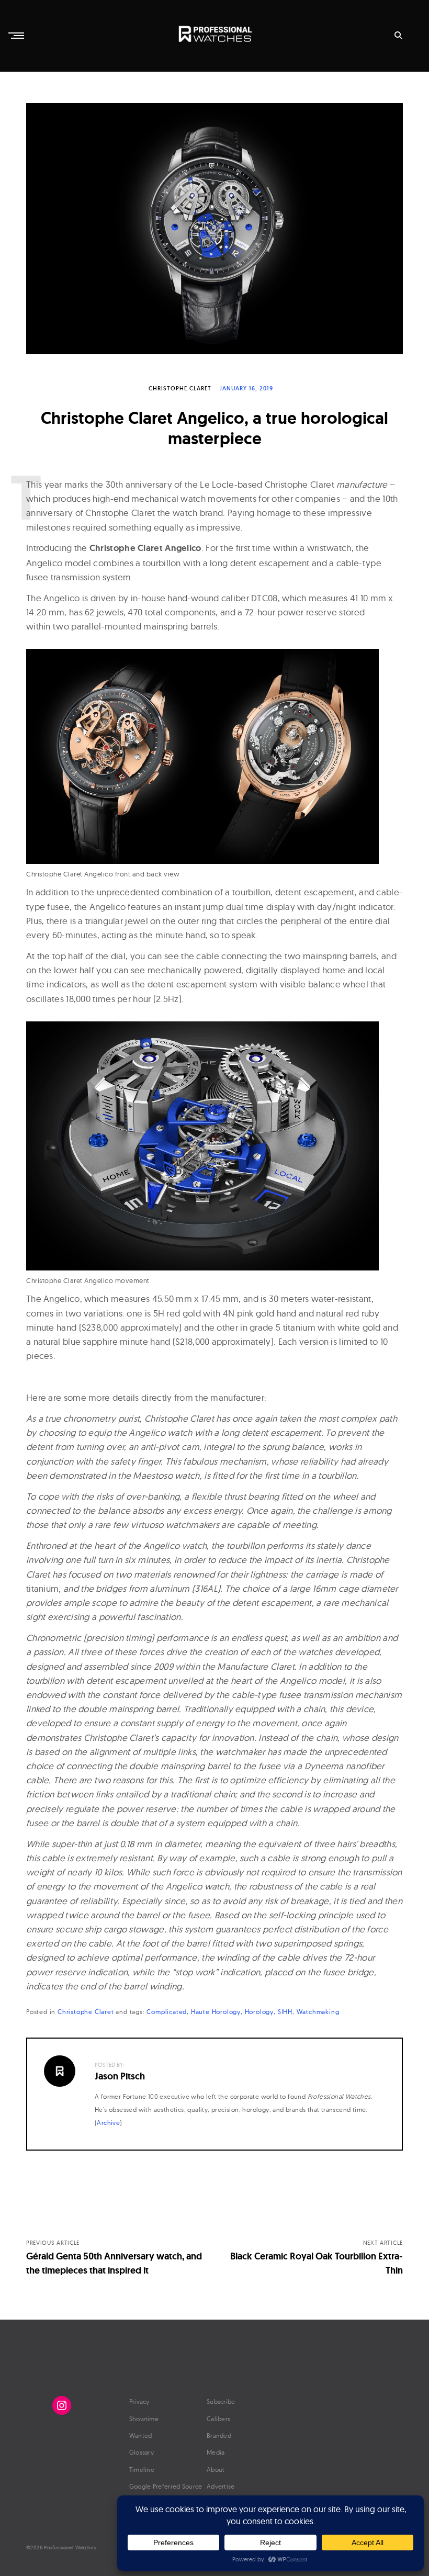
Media (216, 2452)
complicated (167, 2012)
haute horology (216, 2012)
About (216, 2470)
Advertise (221, 2486)
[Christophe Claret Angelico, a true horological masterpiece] (214, 229)
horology (259, 2012)
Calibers (218, 2419)
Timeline (142, 2470)
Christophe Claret (180, 388)
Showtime (144, 2419)
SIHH (285, 2012)
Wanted (141, 2436)
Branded (219, 2436)
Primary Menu (17, 36)
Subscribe (221, 2401)
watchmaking (318, 2012)
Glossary (142, 2452)
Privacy (139, 2401)
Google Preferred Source (166, 2486)
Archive (108, 2123)
